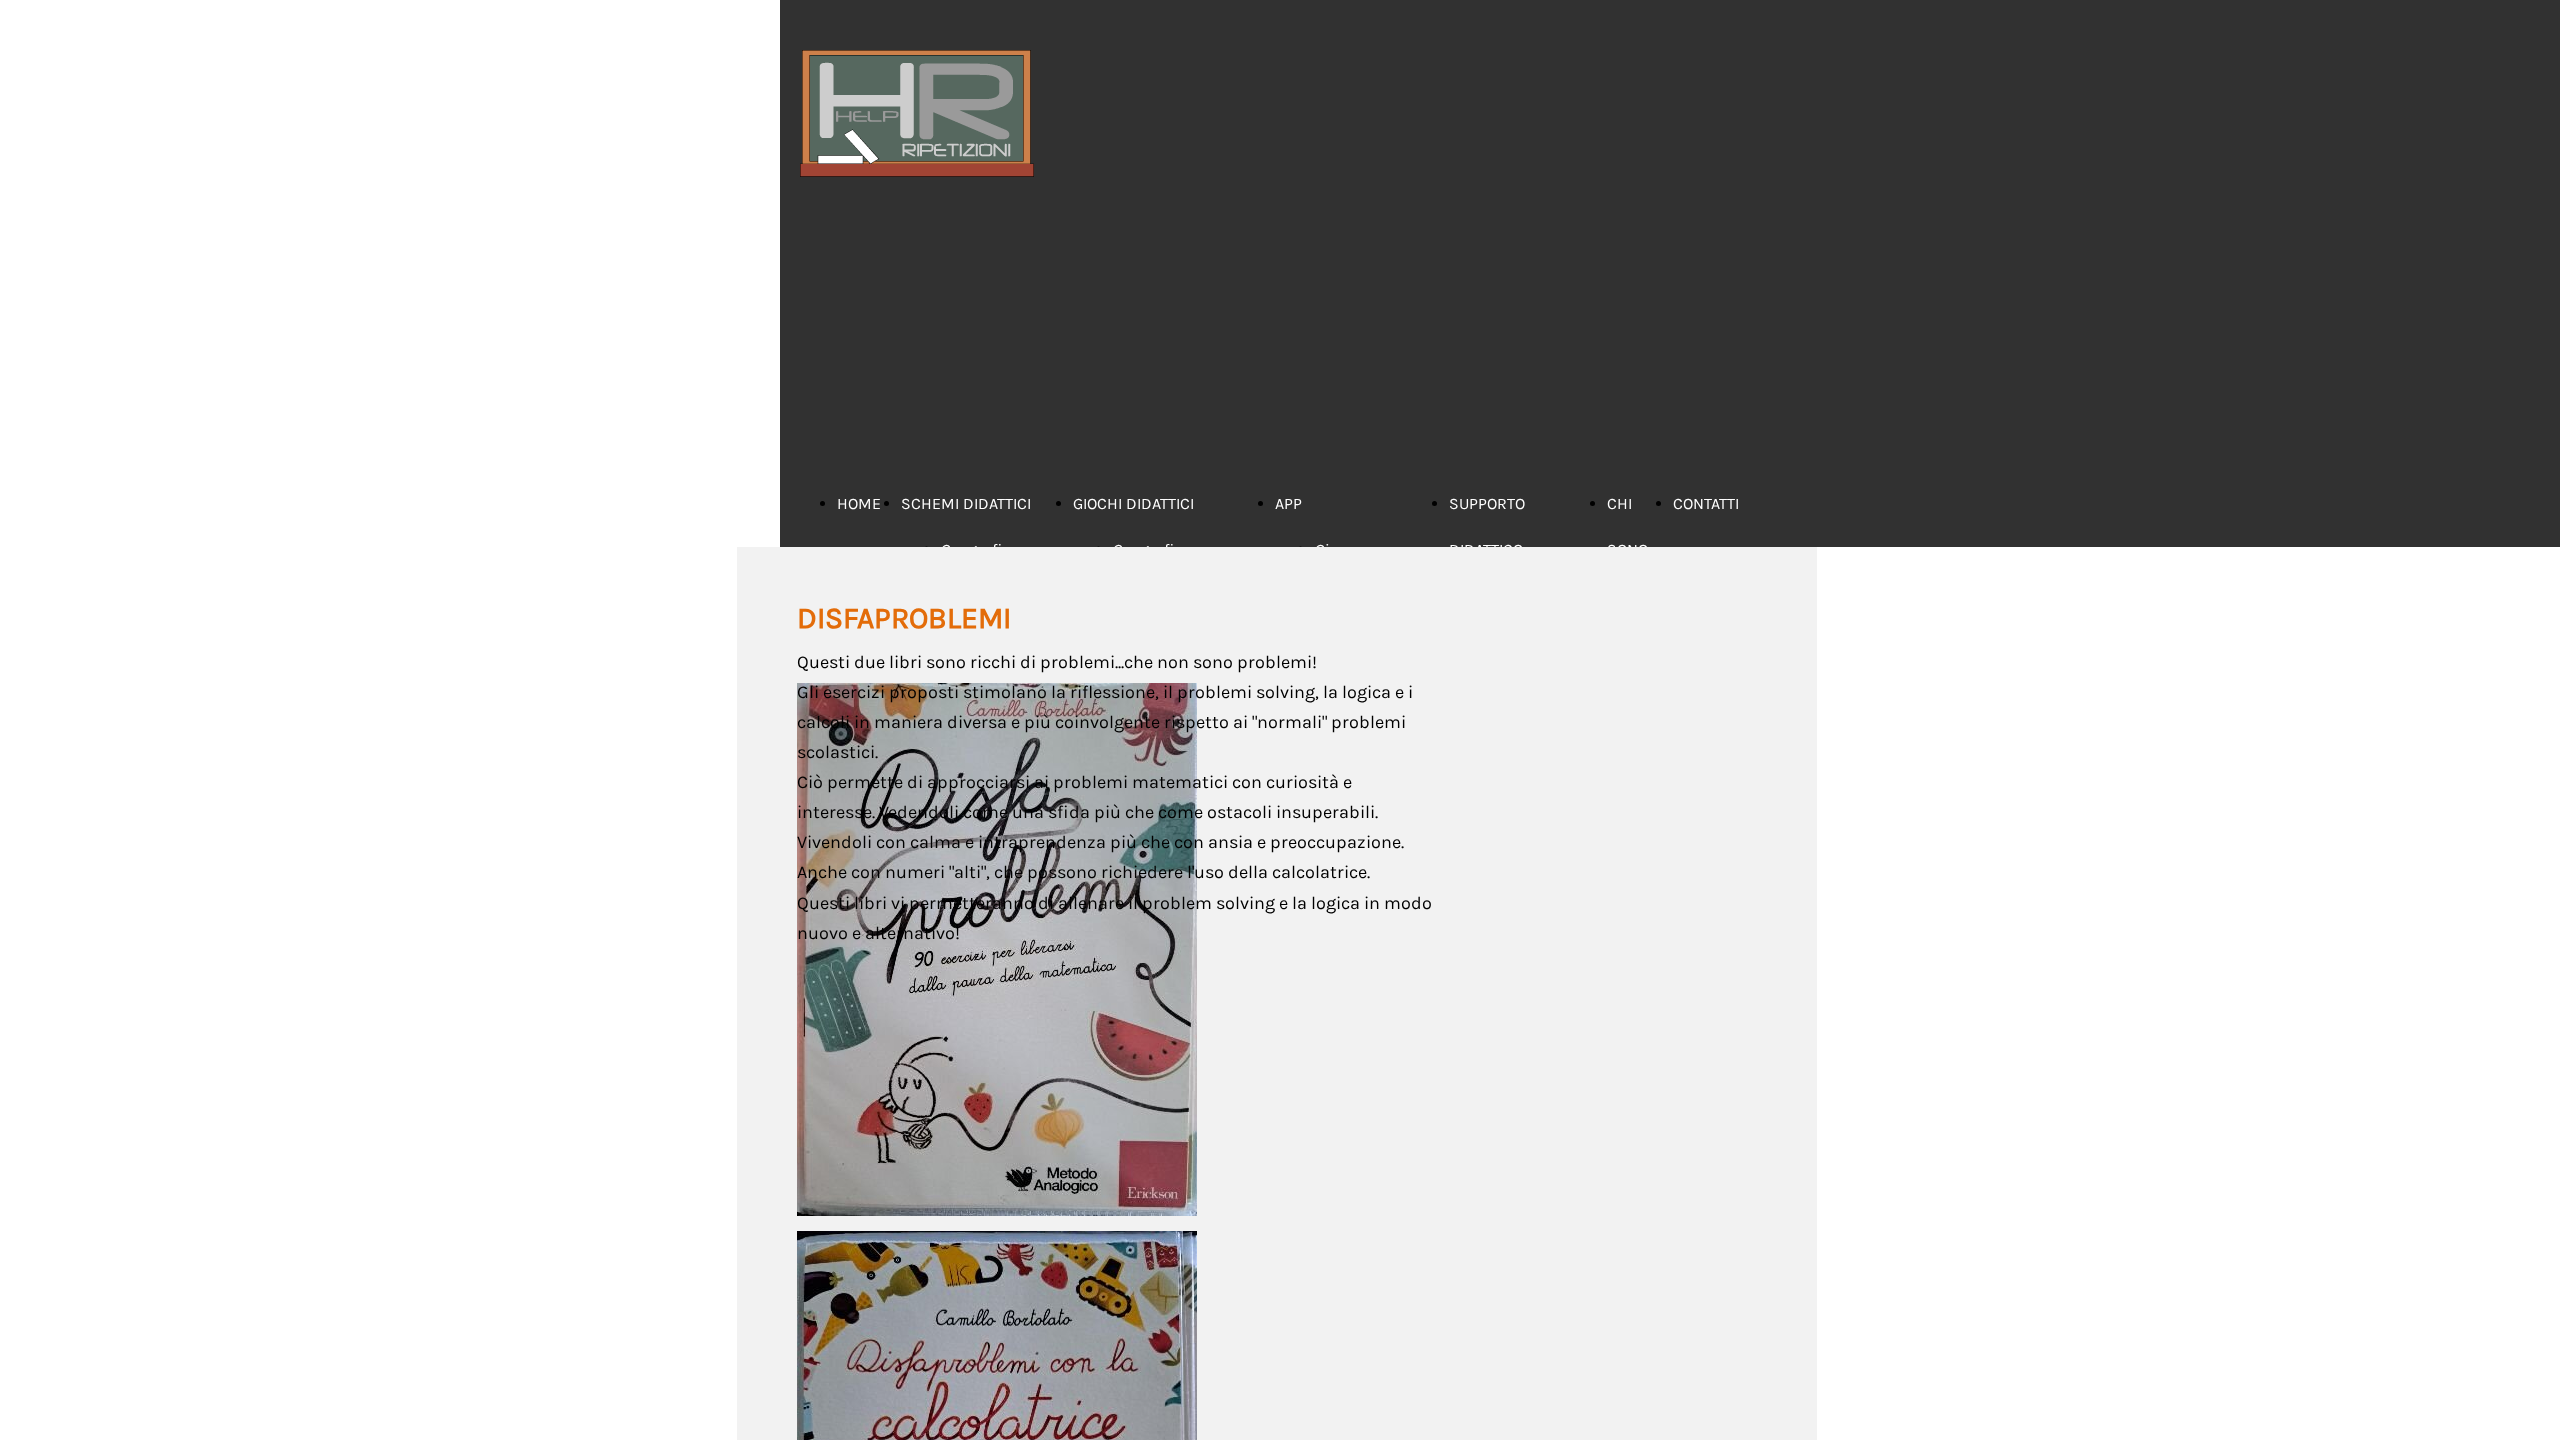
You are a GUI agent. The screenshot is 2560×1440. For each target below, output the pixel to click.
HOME (859, 503)
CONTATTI (1706, 503)
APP (1288, 503)
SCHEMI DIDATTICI (966, 503)
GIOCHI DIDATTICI (1133, 503)
